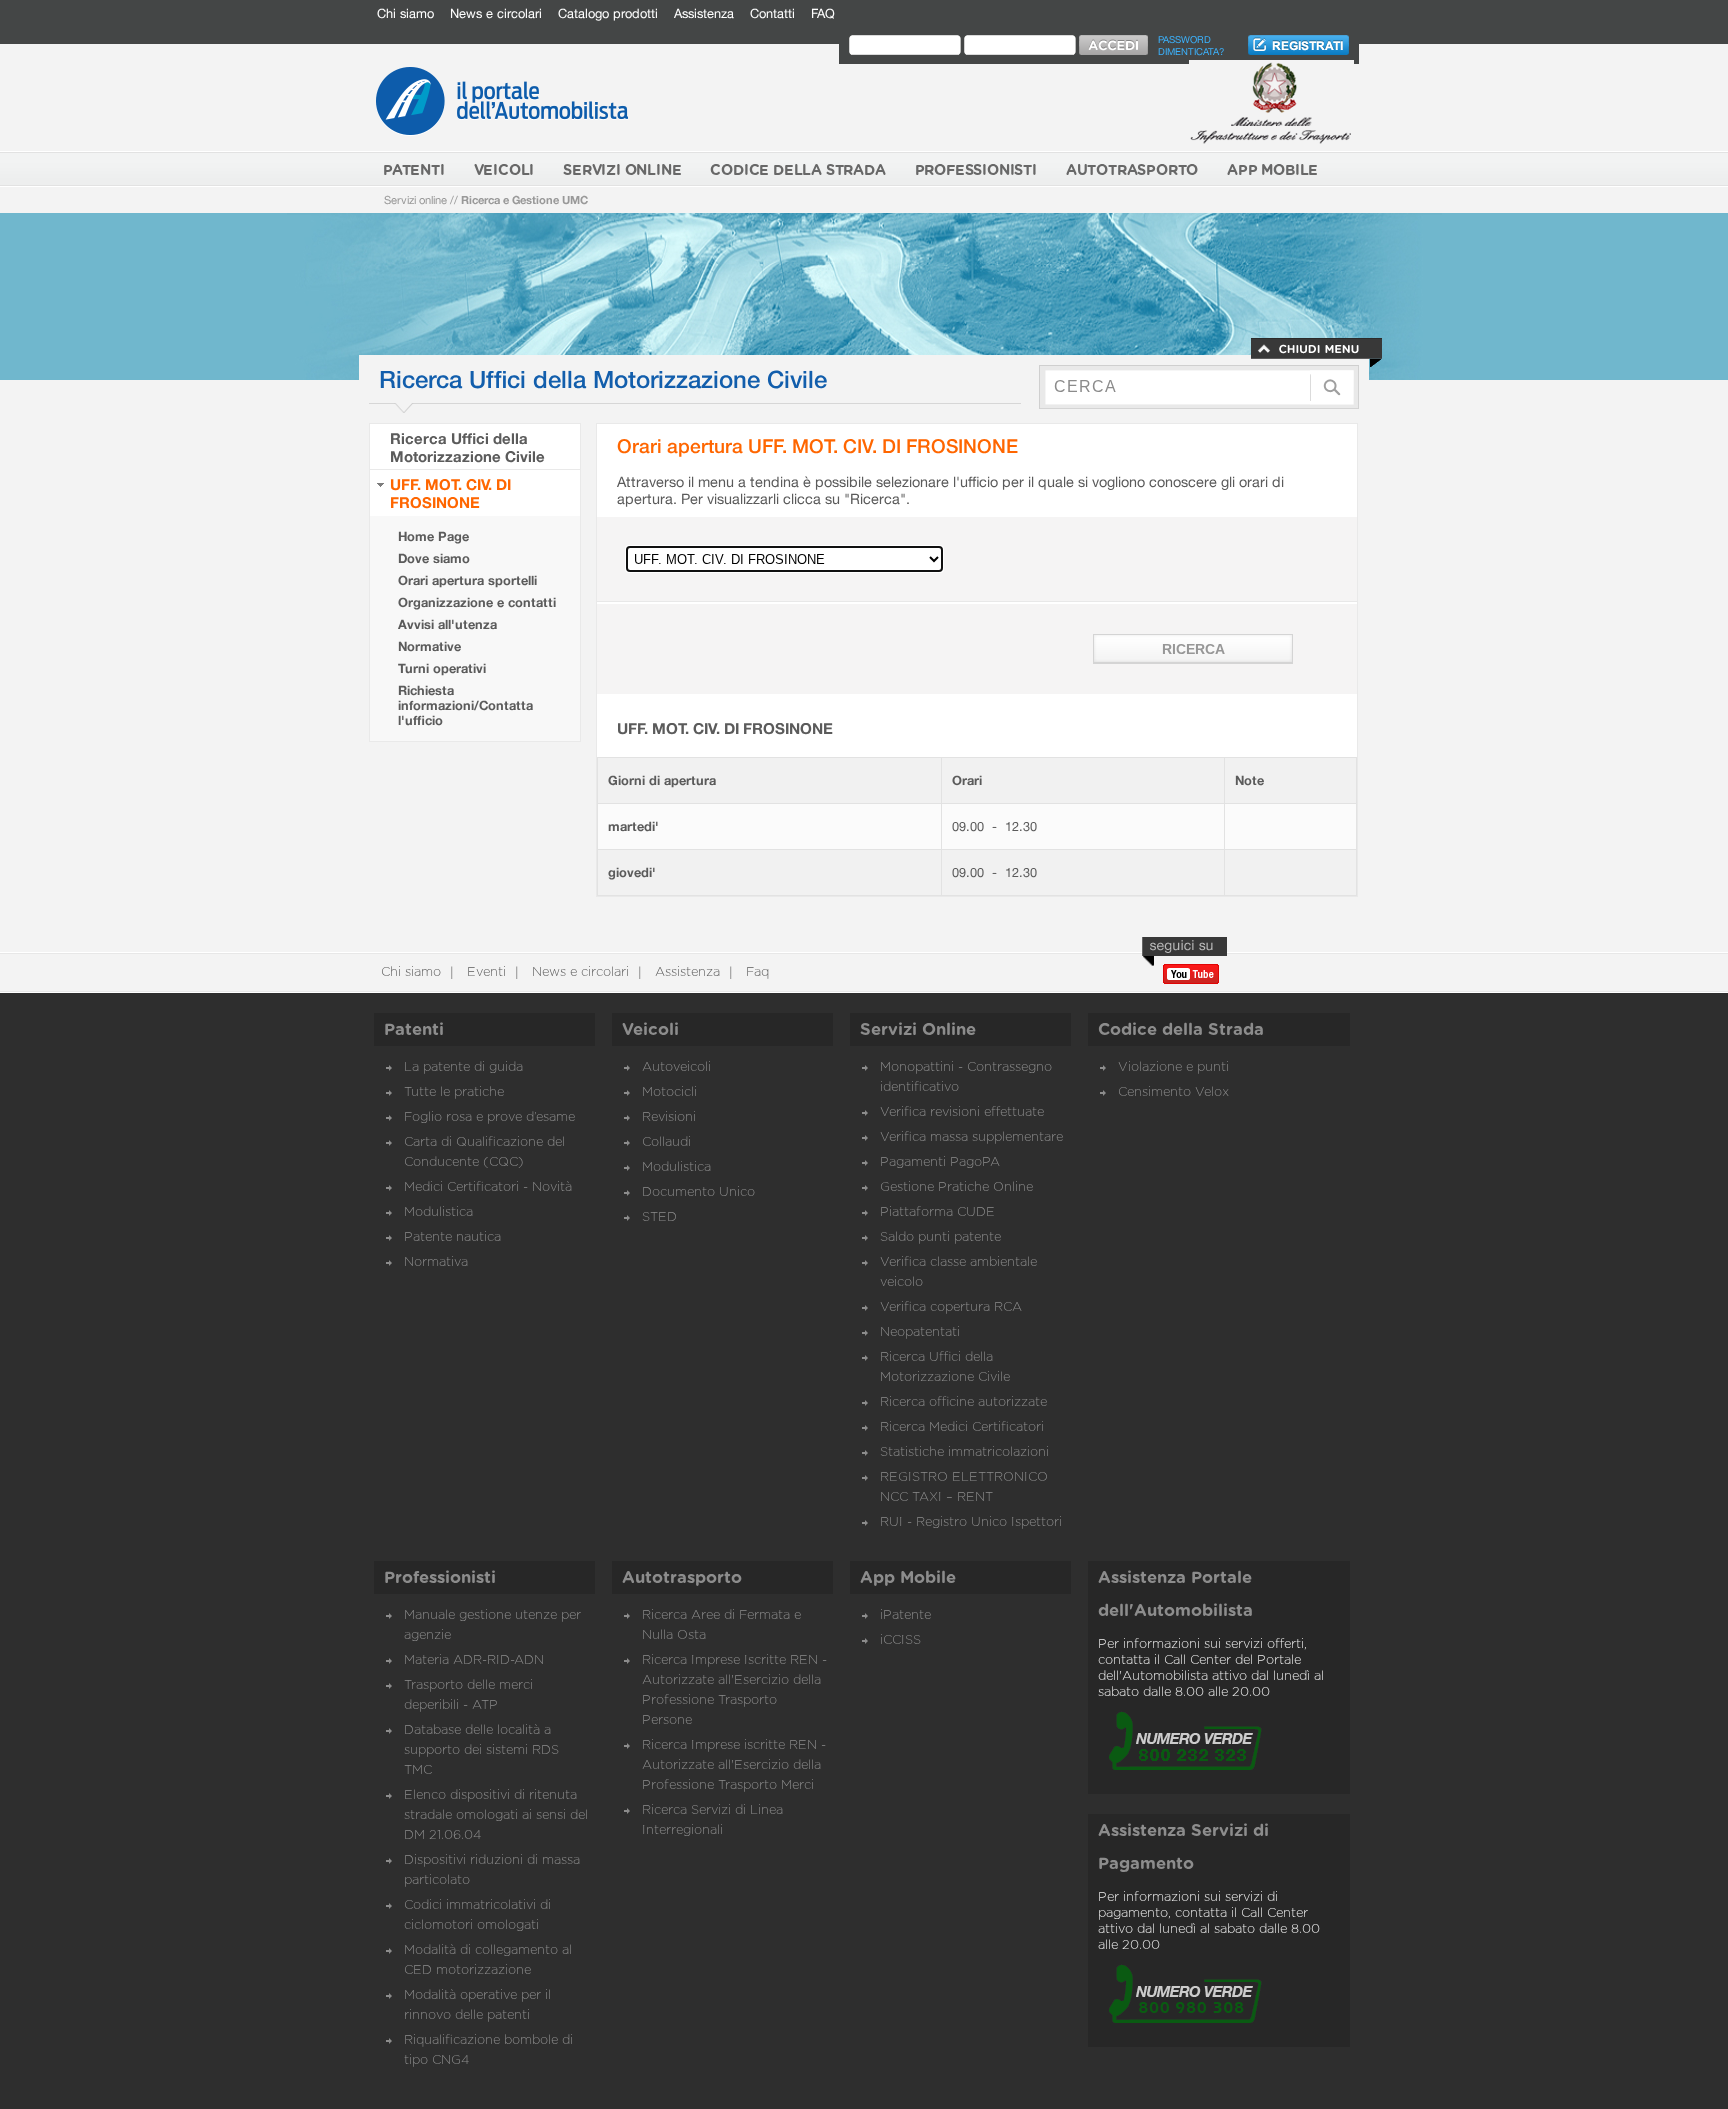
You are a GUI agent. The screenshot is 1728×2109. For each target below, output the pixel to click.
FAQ (823, 13)
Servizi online (415, 199)
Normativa (436, 1262)
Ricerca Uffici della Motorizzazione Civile (467, 447)
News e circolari (496, 13)
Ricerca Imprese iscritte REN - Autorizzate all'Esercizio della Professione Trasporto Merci (734, 1765)
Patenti (414, 1030)
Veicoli (650, 1030)
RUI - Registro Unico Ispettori (971, 1522)
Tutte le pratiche (454, 1092)
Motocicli (669, 1092)
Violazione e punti (1173, 1067)
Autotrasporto (682, 1578)
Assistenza (704, 13)
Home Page (433, 536)
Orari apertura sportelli (467, 580)
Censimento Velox (1173, 1092)
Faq (755, 972)
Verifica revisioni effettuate (962, 1112)
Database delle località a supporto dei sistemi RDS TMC (481, 1750)
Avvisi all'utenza (447, 624)
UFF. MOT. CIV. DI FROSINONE (450, 493)
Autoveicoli (676, 1067)
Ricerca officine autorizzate (963, 1402)
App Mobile (908, 1578)
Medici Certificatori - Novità (488, 1187)
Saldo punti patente (940, 1237)
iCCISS (900, 1640)
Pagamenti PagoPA (940, 1162)
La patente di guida (463, 1067)
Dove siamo (434, 558)
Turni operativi (442, 668)
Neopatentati (920, 1332)
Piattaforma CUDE (937, 1212)
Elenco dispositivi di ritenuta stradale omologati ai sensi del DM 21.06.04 (496, 1815)
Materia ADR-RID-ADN (474, 1660)
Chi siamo (405, 13)
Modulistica (438, 1212)
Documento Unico (698, 1192)
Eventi (484, 972)
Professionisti (440, 1578)
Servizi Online (918, 1030)
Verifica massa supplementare (971, 1137)
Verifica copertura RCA (951, 1307)
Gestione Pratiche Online (956, 1187)
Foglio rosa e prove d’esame (489, 1117)
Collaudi (666, 1142)
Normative (429, 646)
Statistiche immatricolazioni (964, 1452)
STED (659, 1217)
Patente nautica (452, 1237)
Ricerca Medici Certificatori (962, 1427)
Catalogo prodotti (608, 13)
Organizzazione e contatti (477, 602)
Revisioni (669, 1117)
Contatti (772, 13)
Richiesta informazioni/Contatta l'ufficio (465, 705)
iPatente (905, 1615)
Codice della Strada (1181, 1030)
